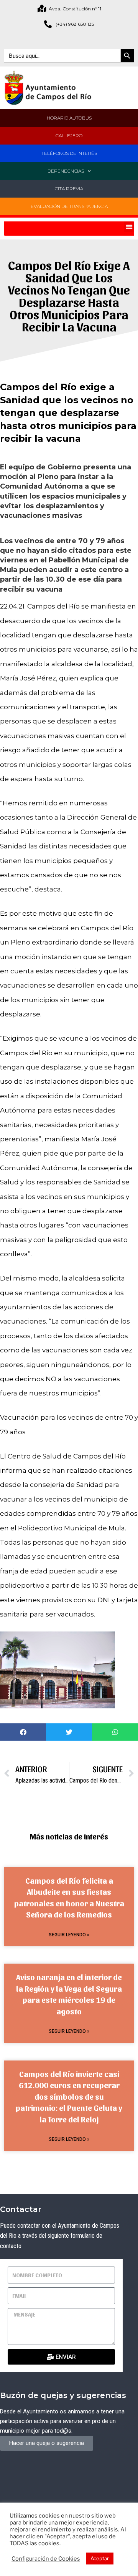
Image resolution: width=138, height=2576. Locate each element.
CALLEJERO (69, 136)
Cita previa (69, 189)
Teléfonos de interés (69, 153)
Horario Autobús (69, 118)
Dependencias (66, 171)
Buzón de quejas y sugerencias (63, 2395)
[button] (129, 227)
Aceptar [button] (100, 2558)
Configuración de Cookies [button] (46, 2559)
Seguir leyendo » (69, 1935)
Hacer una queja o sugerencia (47, 2443)
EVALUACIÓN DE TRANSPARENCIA (69, 206)
